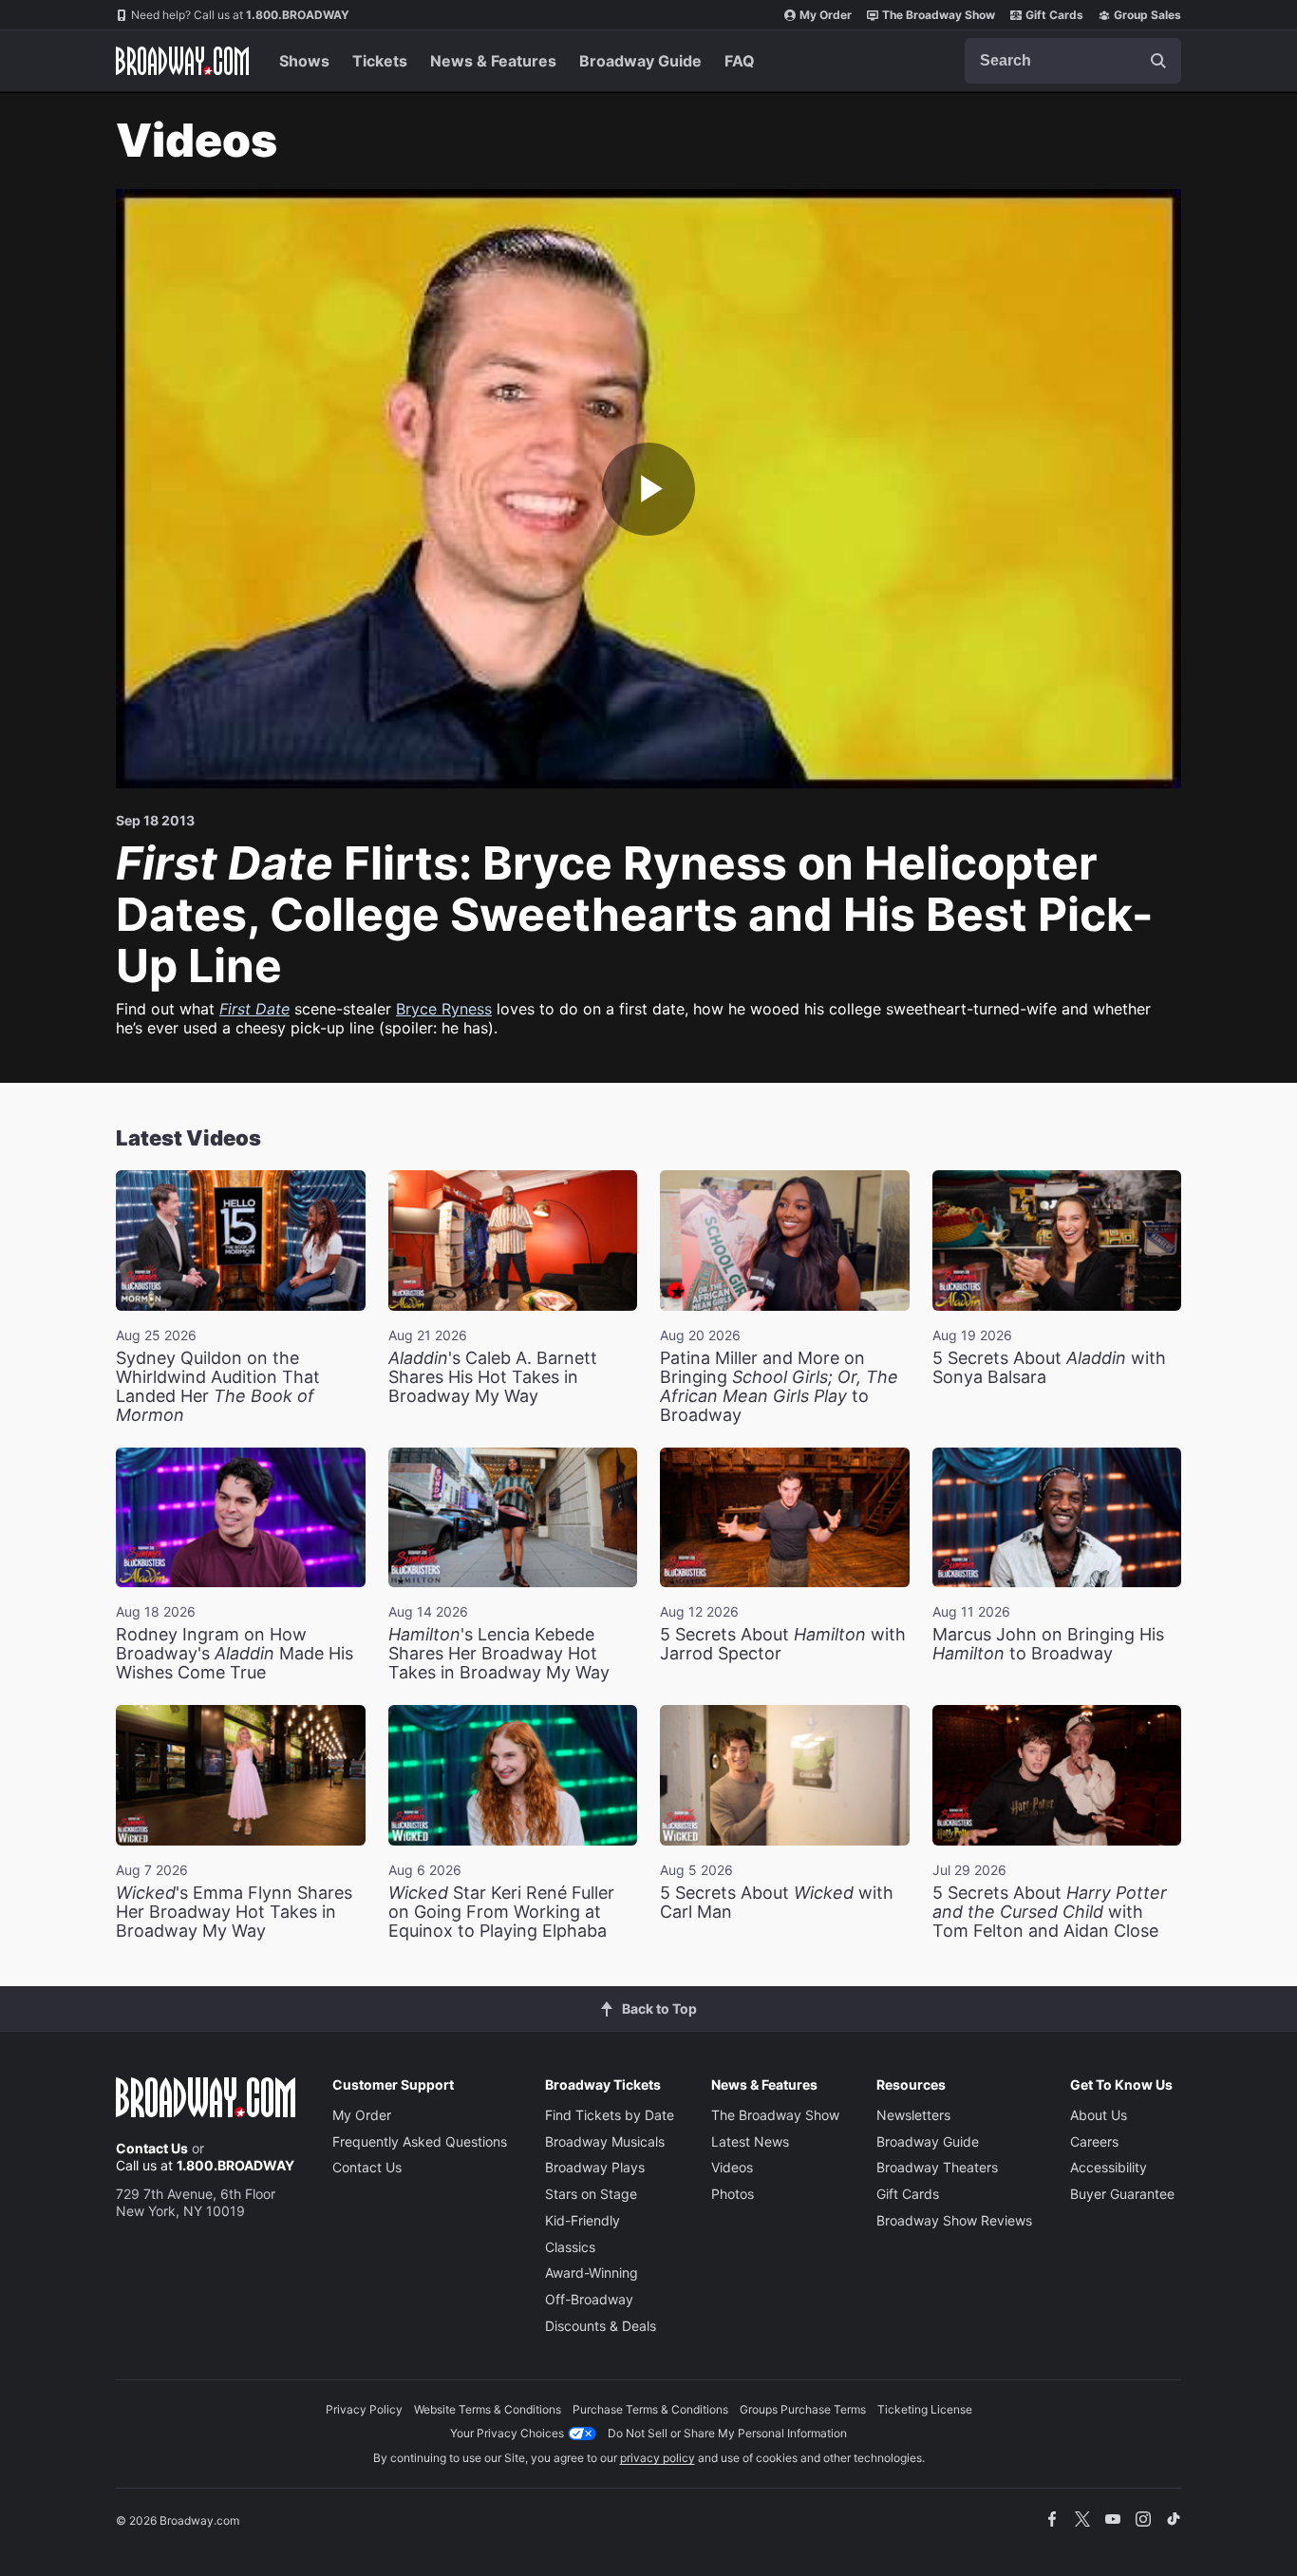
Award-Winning (592, 2273)
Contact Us (152, 2148)
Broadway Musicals (605, 2141)
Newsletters (913, 2115)
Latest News (750, 2141)
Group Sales (1147, 15)
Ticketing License (925, 2409)
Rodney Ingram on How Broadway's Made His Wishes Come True (235, 1653)
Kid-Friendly (583, 2220)
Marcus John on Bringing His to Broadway (1048, 1644)
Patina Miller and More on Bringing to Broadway (779, 1386)
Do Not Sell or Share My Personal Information (727, 2433)
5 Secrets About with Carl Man (777, 1902)
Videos (732, 2167)
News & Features (493, 61)
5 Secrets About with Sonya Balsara (1049, 1367)
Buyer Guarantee (1122, 2194)
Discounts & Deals (601, 2326)
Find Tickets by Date (610, 2115)
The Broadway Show (939, 15)
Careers (1094, 2141)
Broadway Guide (640, 61)
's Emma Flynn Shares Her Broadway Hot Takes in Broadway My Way (234, 1912)
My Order (826, 15)
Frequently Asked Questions (420, 2141)
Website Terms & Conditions (488, 2409)
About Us (1099, 2115)
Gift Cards (1054, 15)
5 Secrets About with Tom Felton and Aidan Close (1050, 1912)
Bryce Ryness (444, 1009)
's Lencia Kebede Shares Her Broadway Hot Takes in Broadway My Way (499, 1653)
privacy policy (658, 2458)
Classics (570, 2247)
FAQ (740, 61)
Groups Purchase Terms (803, 2409)
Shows (304, 61)
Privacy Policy (364, 2409)
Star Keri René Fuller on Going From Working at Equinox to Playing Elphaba (501, 1912)
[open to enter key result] (1158, 61)
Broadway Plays (595, 2167)
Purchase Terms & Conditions (650, 2409)
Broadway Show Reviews (954, 2220)
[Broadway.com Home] (182, 61)
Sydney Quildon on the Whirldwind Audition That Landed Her (218, 1386)
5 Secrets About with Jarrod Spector (783, 1644)
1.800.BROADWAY (240, 15)
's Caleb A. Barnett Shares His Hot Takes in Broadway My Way (493, 1377)
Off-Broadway (589, 2299)
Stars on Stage (591, 2194)
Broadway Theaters (937, 2167)
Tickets (380, 61)
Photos (733, 2194)
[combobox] (1073, 61)
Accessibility (1109, 2167)
